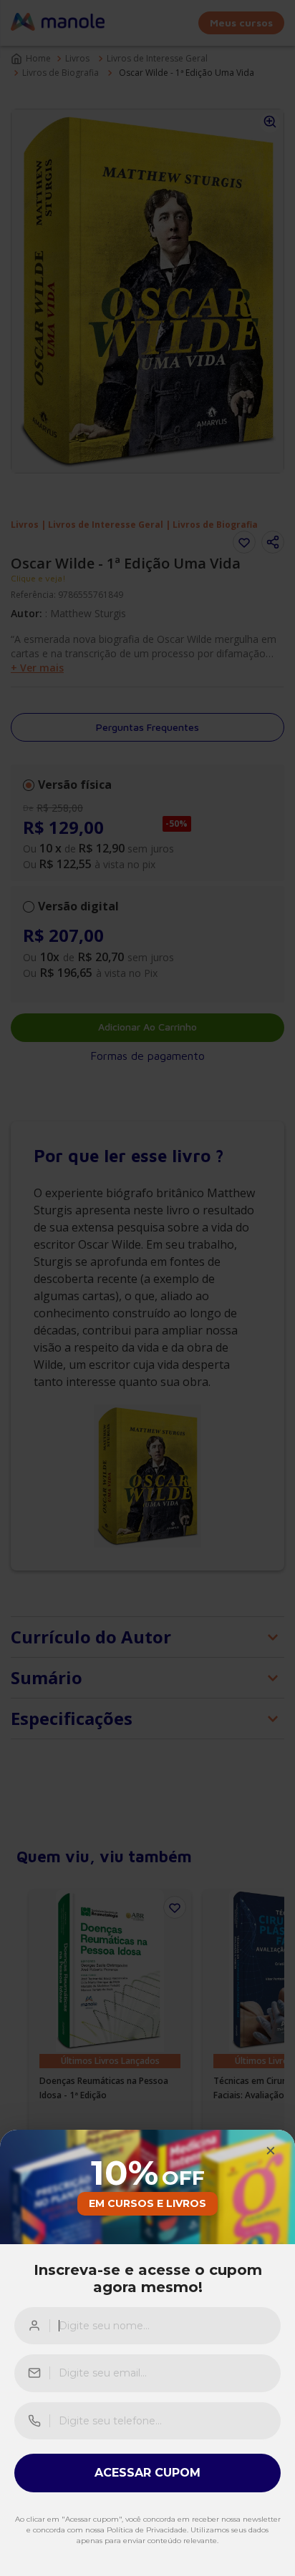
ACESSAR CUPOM (147, 2473)
